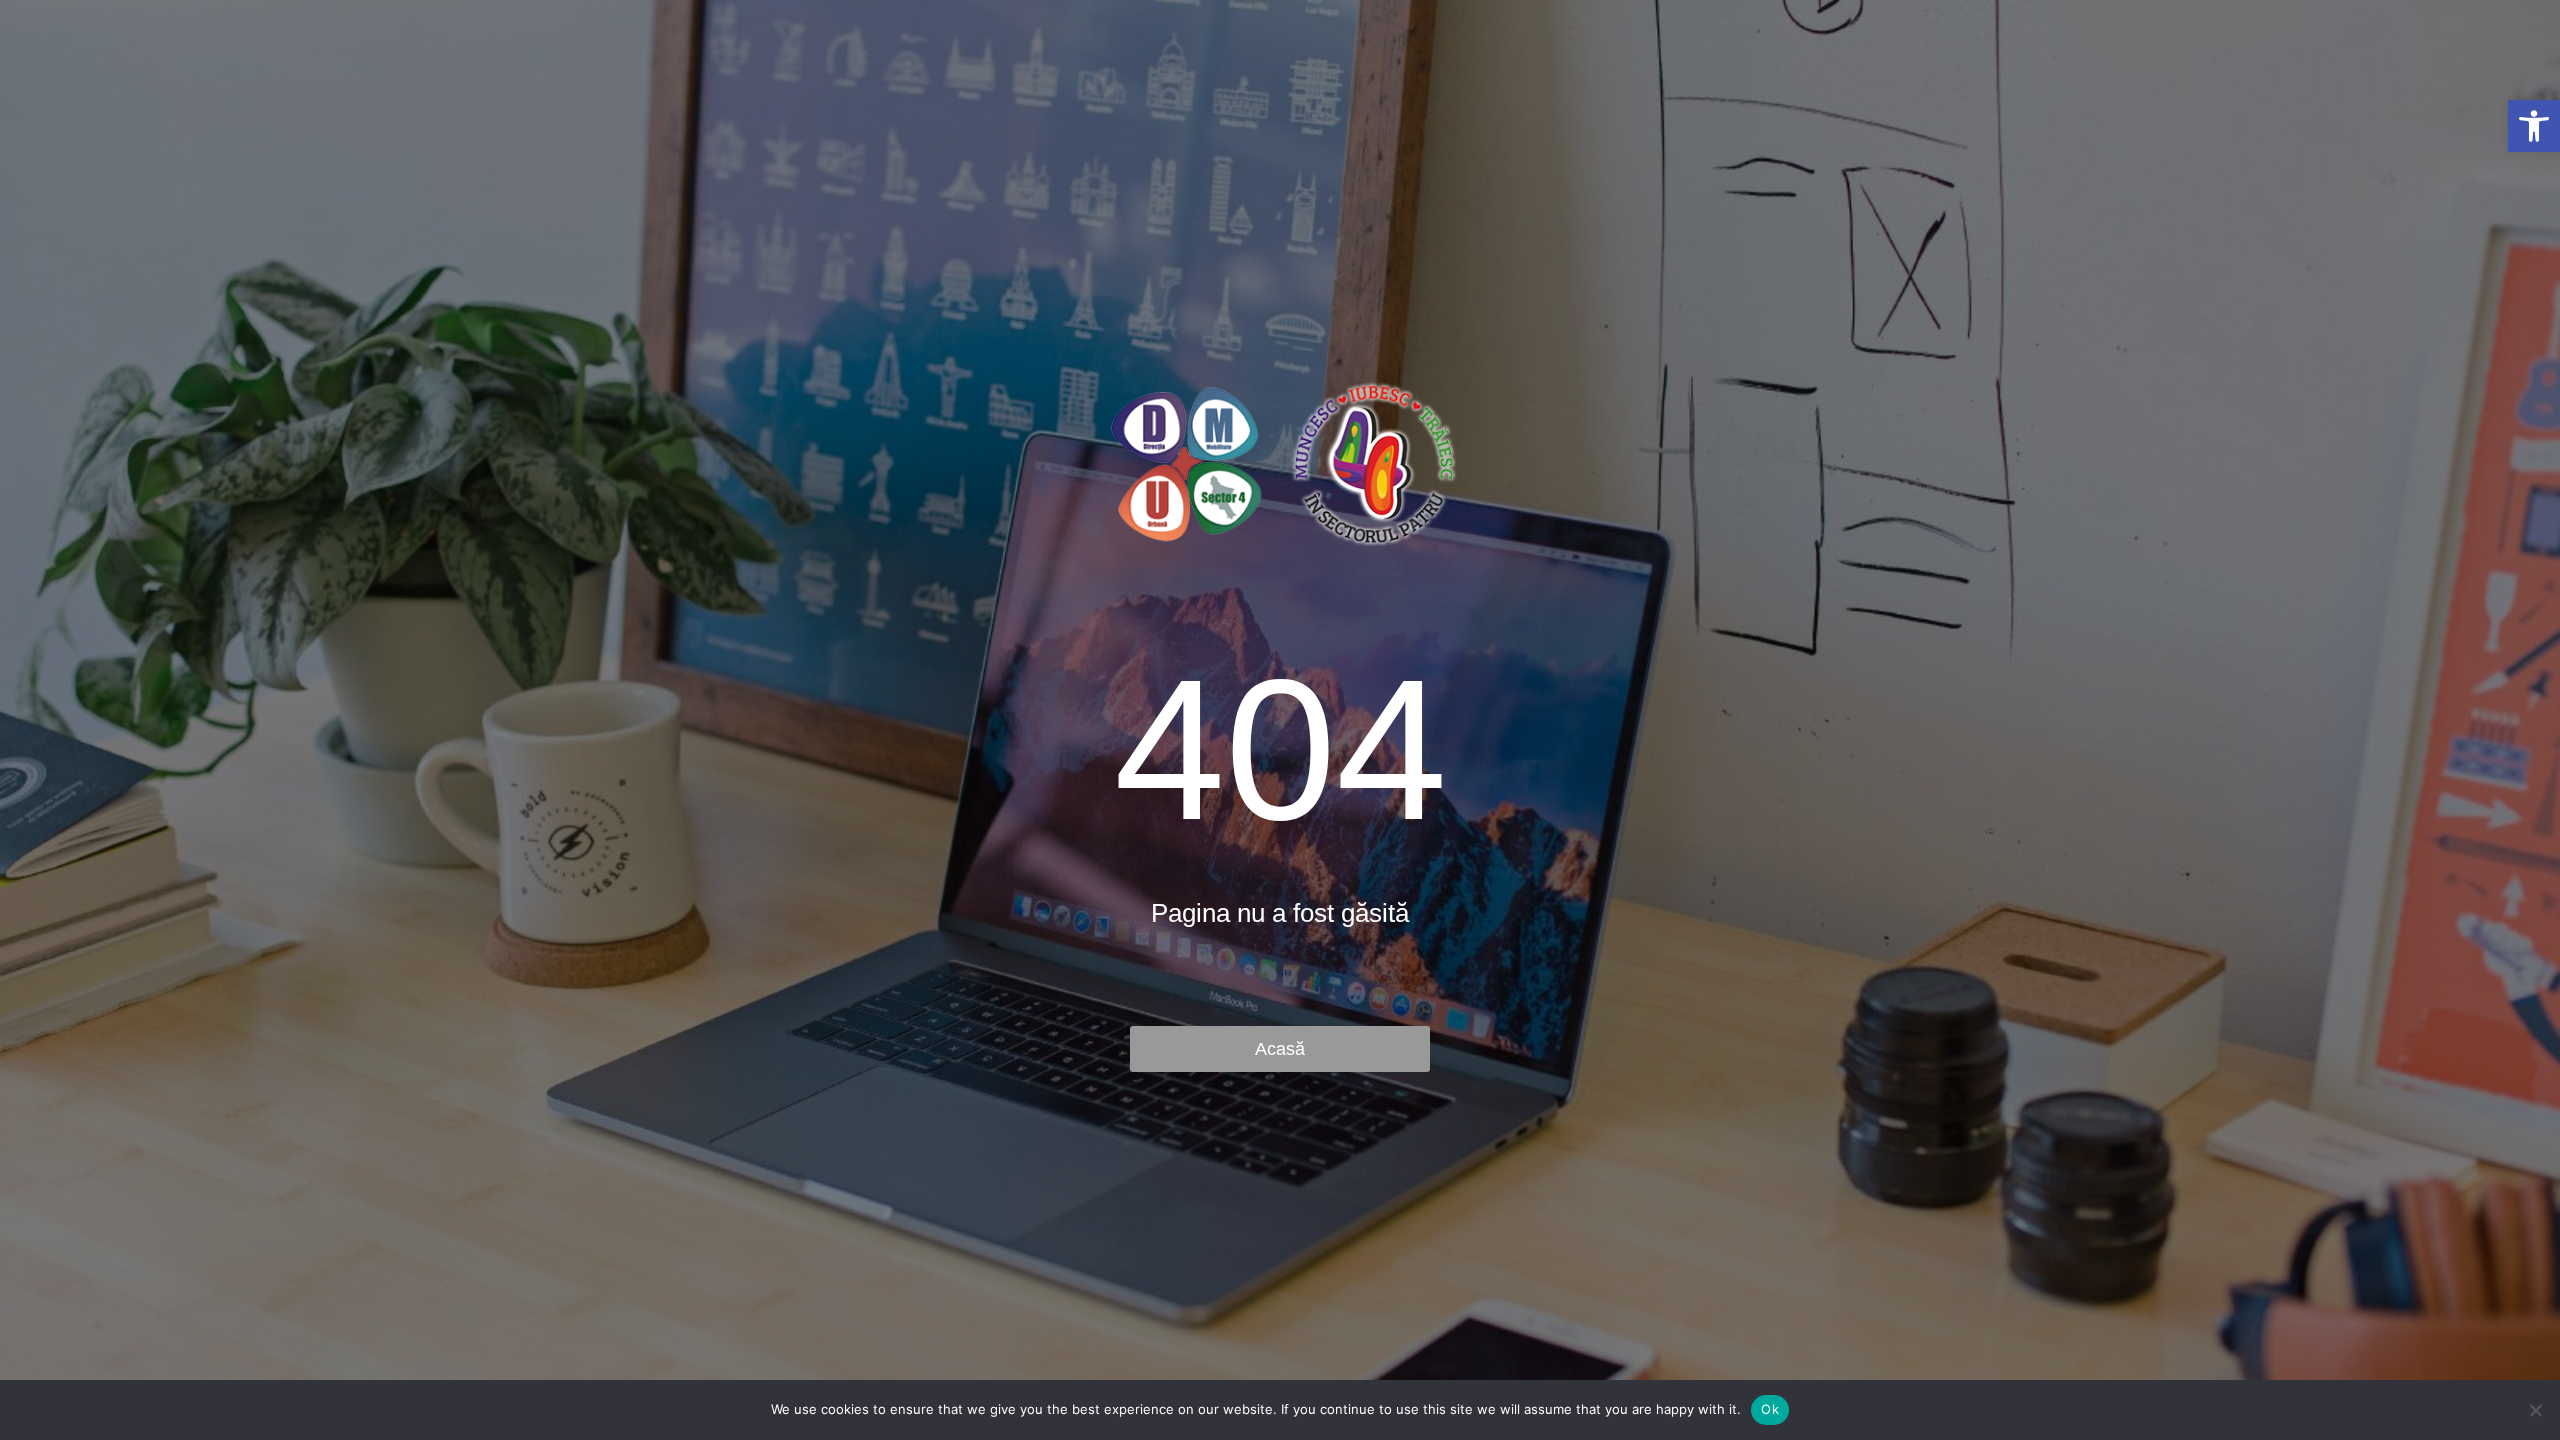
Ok (1770, 1409)
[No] (2535, 1410)
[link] (2534, 126)
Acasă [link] (1280, 1049)
